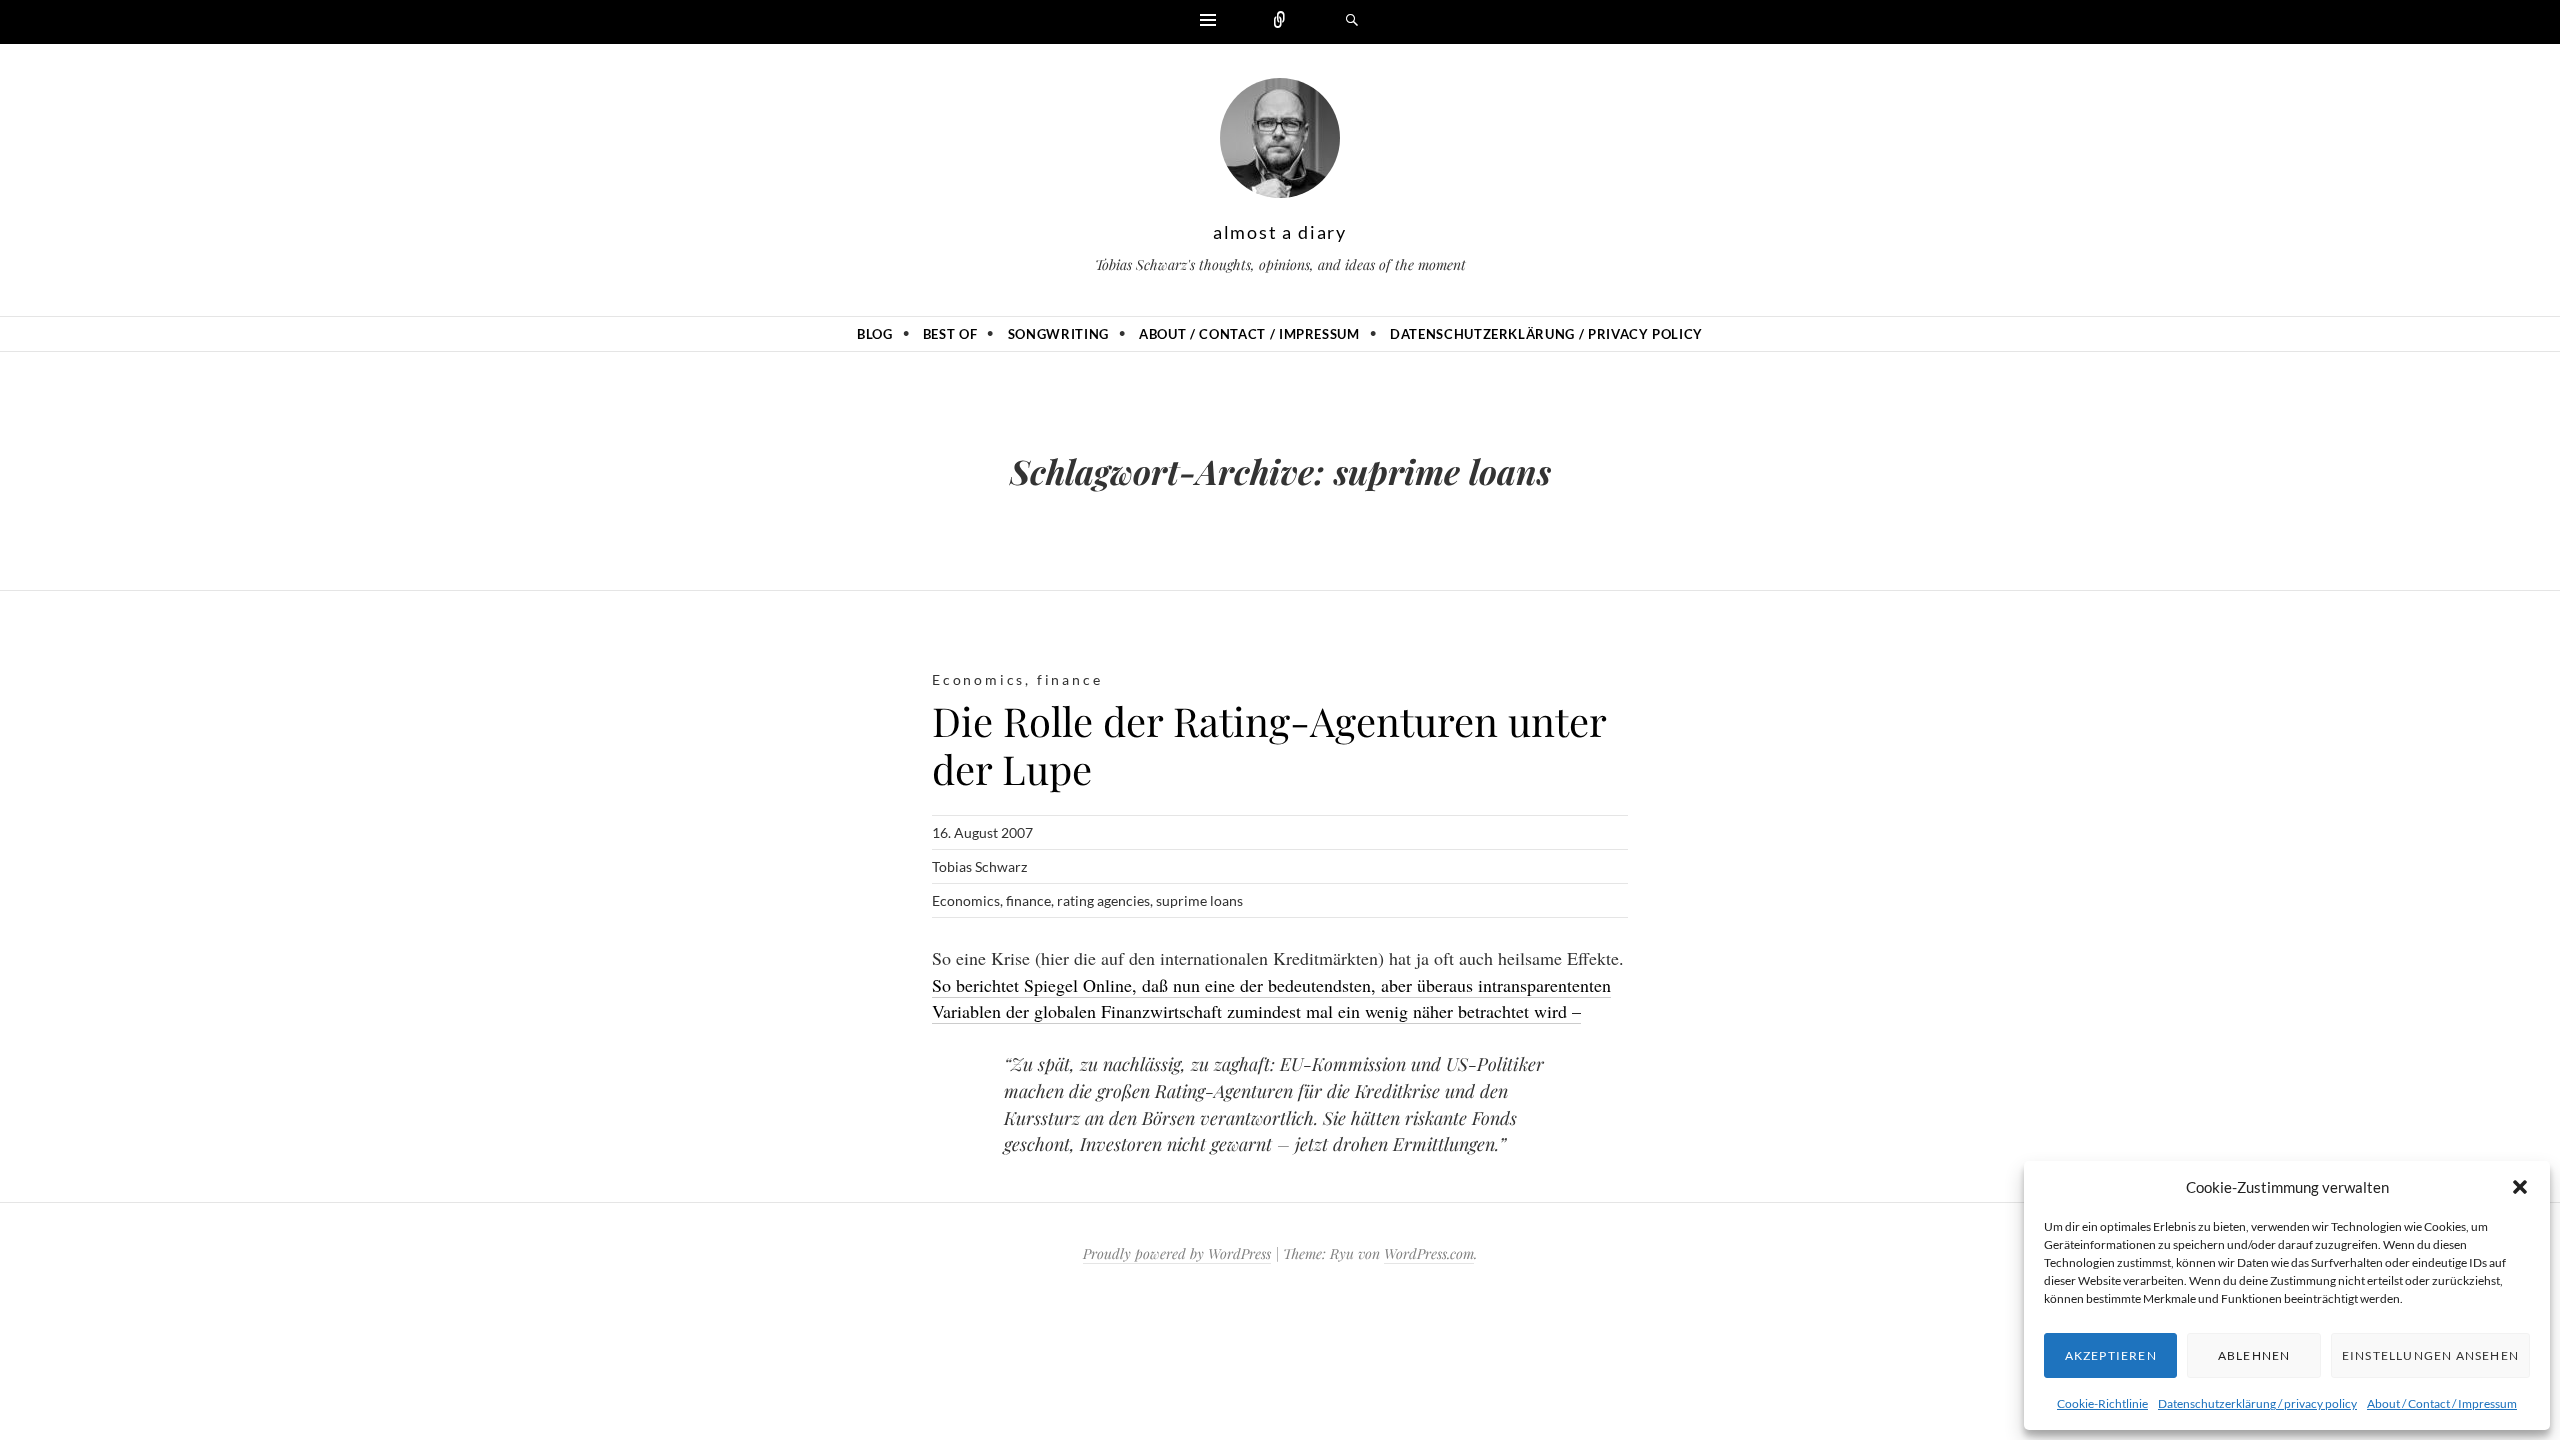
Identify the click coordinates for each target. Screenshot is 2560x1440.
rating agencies (1103, 900)
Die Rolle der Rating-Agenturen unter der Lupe (1269, 744)
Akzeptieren (2111, 1355)
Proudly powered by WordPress (1177, 1253)
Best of (950, 334)
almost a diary (1280, 232)
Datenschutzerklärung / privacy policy (2257, 1403)
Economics (978, 679)
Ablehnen (2254, 1355)
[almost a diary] (1280, 143)
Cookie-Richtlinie (2102, 1403)
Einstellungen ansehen (2430, 1355)
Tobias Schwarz (979, 866)
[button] (2520, 1187)
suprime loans (1199, 900)
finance (1070, 679)
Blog (875, 334)
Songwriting (1058, 334)
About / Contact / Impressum (2442, 1403)
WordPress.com (1429, 1253)
